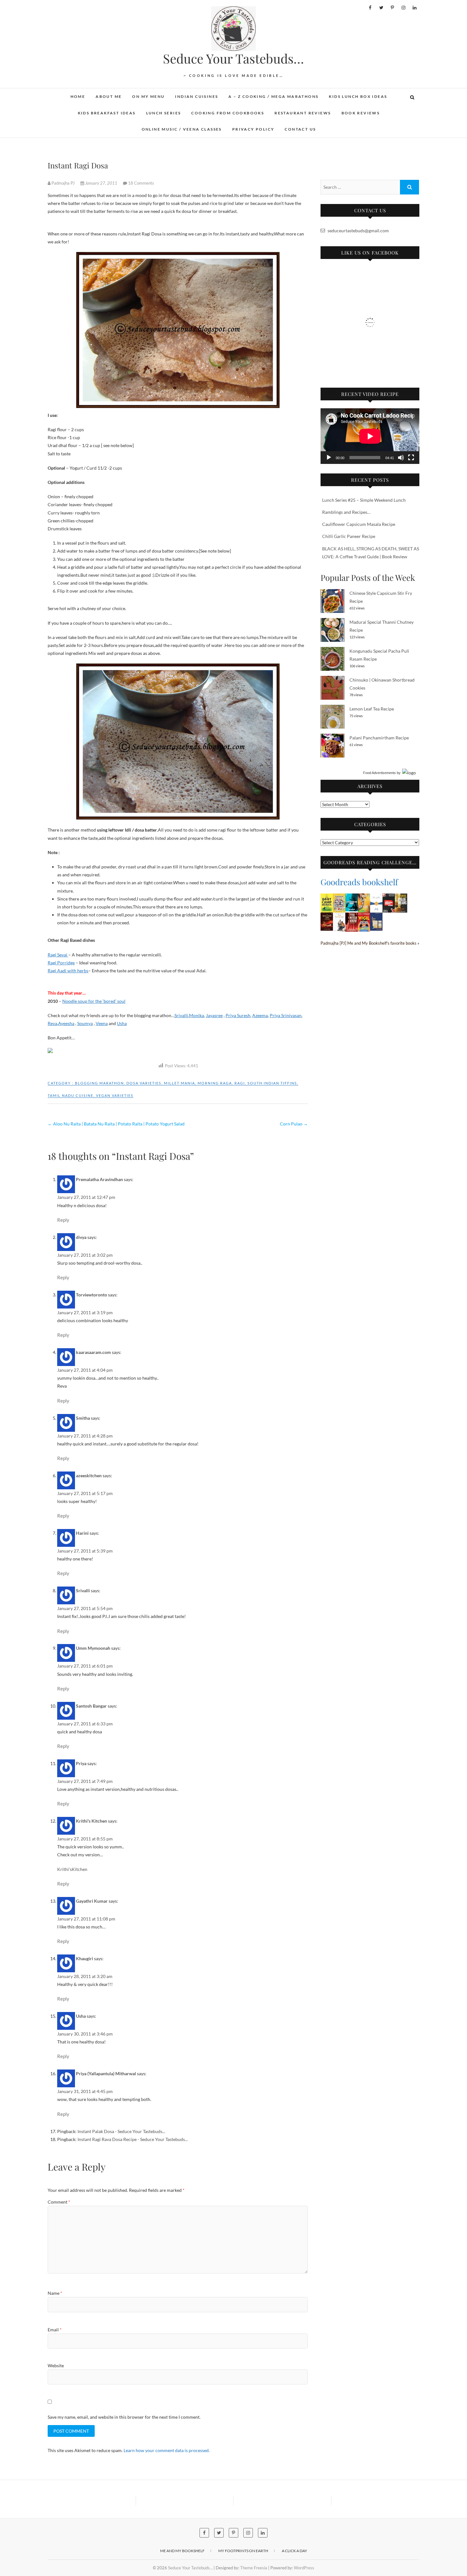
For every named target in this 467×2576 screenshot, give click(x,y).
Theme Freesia (254, 2568)
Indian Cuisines (196, 96)
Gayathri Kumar (92, 1901)
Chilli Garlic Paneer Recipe (349, 536)
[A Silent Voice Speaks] (376, 917)
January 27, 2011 (101, 183)
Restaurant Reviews (303, 113)
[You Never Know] (352, 917)
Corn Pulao (294, 1124)
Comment (59, 2202)
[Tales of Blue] (376, 897)
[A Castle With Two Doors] (352, 897)
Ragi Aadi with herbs (68, 971)
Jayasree (214, 1015)
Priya (81, 1763)
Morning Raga (215, 1083)
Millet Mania (179, 1083)
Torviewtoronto (91, 1295)
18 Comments (141, 183)
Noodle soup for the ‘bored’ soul (94, 1001)
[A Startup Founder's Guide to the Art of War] (339, 917)
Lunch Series (164, 113)
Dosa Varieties (144, 1083)
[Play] (329, 458)
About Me (109, 96)
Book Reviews (361, 113)
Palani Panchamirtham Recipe (379, 738)
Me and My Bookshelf (182, 2551)
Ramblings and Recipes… (346, 512)
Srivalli (181, 1015)
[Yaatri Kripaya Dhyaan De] (389, 897)
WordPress (304, 2568)
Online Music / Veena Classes (182, 129)
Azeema (260, 1015)
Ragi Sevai (58, 955)
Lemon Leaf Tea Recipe (372, 709)
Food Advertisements (379, 773)
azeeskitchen (89, 1475)
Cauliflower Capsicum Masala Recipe (359, 524)
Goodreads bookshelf (359, 882)
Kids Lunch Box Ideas (358, 96)
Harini (82, 1533)
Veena (102, 1023)
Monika (196, 1015)
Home (78, 96)
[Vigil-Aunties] (364, 917)
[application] (370, 436)
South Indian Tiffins (272, 1083)
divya (81, 1237)
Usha (122, 1023)
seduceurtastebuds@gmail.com (358, 231)
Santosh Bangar (91, 1706)
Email (55, 2330)
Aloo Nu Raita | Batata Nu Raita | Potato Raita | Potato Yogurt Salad (116, 1124)
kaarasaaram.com (93, 1352)
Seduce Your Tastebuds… (233, 58)
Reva (52, 1023)
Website (56, 2365)
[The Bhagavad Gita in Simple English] (327, 917)
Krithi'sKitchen (72, 1869)
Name (55, 2293)
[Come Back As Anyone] (364, 897)
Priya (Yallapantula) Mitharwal (106, 2073)
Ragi (240, 1083)
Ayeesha (66, 1023)
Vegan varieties (115, 1095)
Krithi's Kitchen (91, 1821)
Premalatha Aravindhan (99, 1179)
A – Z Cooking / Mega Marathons (273, 96)
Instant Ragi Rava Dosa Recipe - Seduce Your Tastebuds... (133, 2139)
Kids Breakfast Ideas (107, 113)
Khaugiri (85, 1958)
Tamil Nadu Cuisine (71, 1095)
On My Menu (148, 96)
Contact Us (300, 129)
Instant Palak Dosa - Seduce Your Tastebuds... (121, 2131)
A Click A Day (294, 2551)
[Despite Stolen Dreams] (401, 897)
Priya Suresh (238, 1015)
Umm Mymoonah (93, 1648)
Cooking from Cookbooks (228, 113)
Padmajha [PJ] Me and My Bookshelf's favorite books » (370, 943)
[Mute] (401, 458)
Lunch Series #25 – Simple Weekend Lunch (364, 500)
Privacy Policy (253, 129)
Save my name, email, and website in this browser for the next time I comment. (124, 2417)
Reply (63, 1220)
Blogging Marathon (99, 1083)
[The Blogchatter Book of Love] (339, 897)
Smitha (83, 1418)
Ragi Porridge (61, 963)
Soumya (85, 1023)
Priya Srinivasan (286, 1015)
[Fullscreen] (411, 458)
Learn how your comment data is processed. (167, 2450)
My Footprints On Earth (243, 2551)
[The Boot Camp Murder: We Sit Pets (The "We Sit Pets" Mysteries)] (327, 897)
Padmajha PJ (63, 183)
